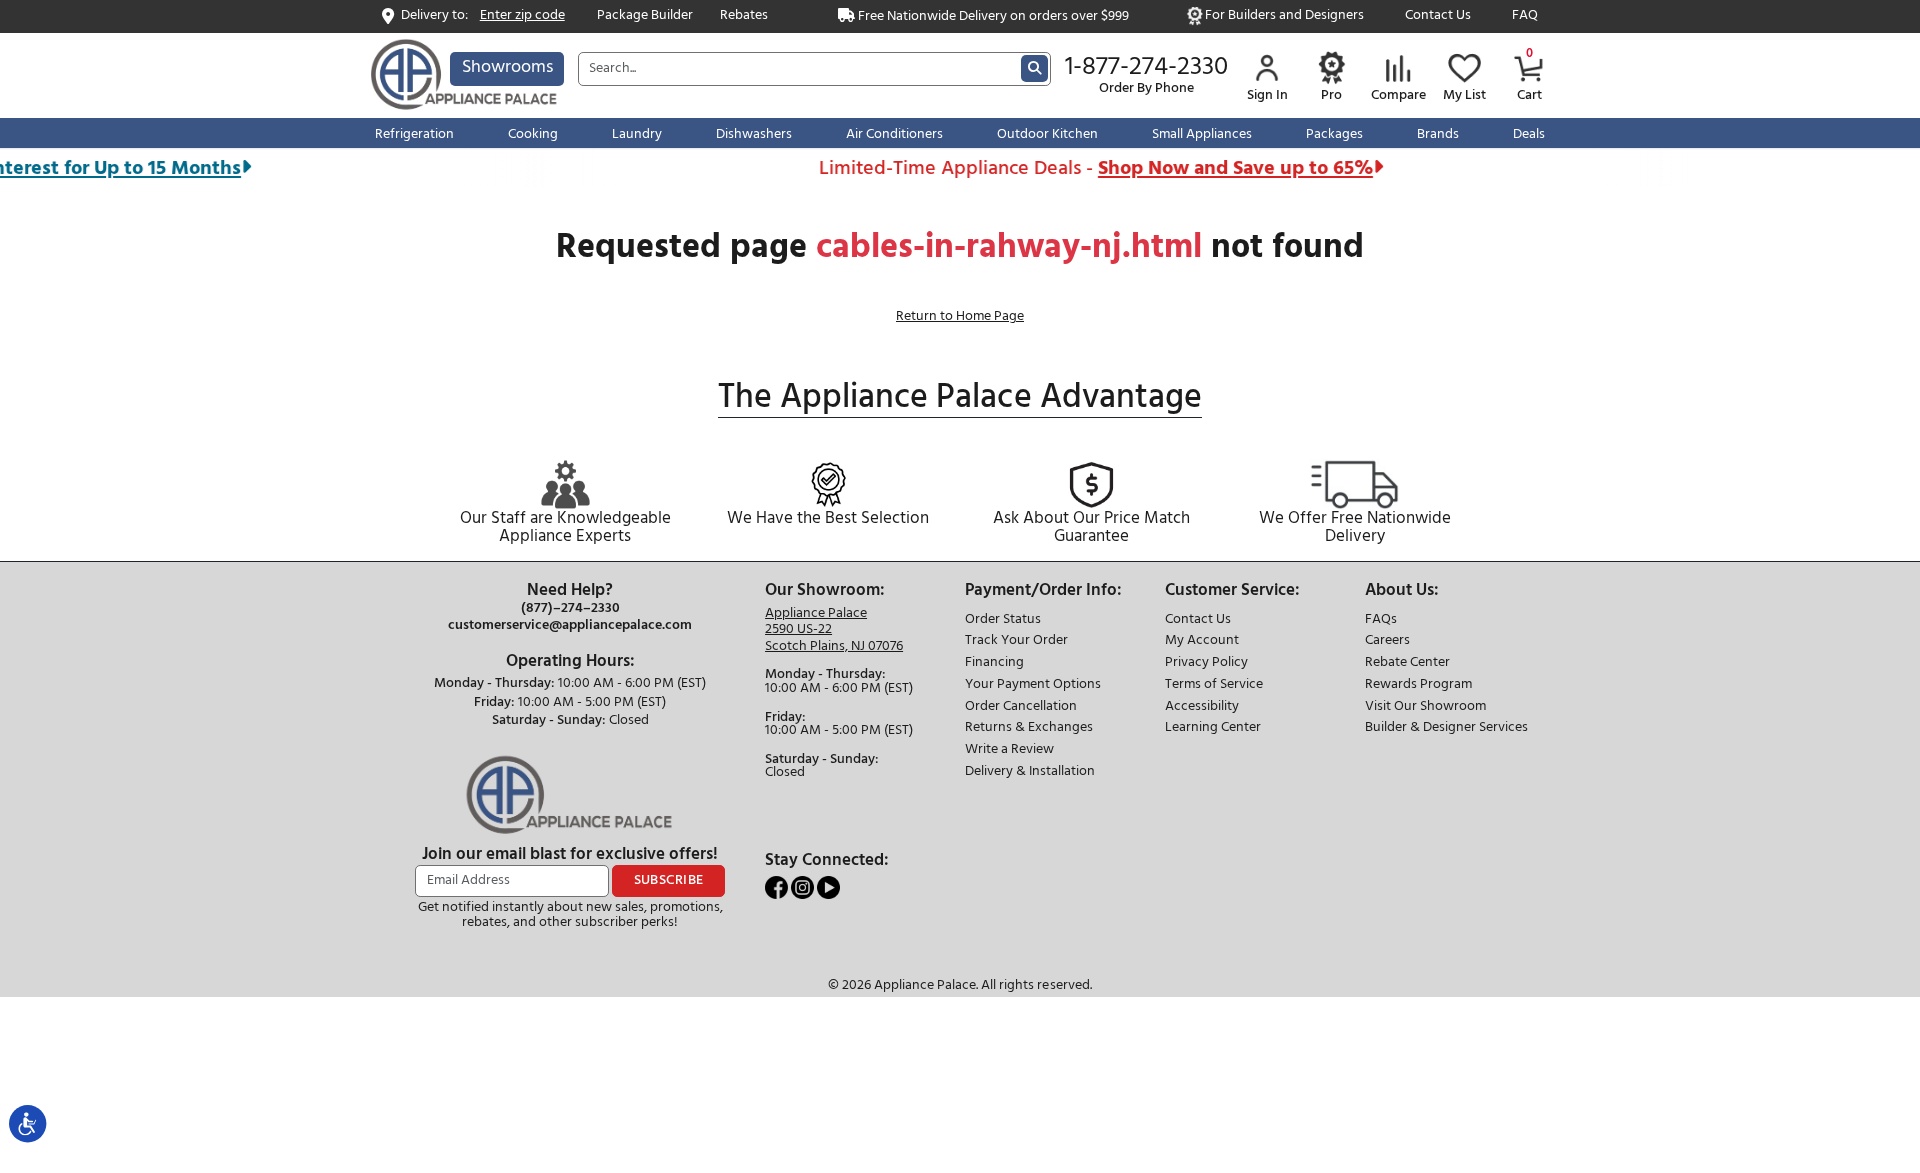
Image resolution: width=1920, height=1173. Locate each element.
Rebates (744, 16)
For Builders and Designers (1284, 16)
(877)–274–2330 (570, 609)
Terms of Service (1214, 685)
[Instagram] (804, 887)
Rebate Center (1407, 663)
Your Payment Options (1033, 685)
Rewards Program (1418, 685)
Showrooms (507, 67)
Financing (994, 663)
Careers (1387, 641)
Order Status (1003, 620)
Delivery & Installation (1030, 772)
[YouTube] (828, 887)
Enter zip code (522, 16)
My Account (1202, 641)
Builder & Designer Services (1446, 728)
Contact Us (1438, 16)
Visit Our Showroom (1425, 707)
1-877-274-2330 (1146, 68)
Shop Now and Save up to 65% (1217, 168)
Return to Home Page (960, 316)
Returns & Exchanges (1029, 728)
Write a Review (1009, 750)
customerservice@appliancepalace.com (570, 626)
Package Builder (645, 16)
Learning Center (1213, 728)
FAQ (1525, 16)
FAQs (1381, 620)
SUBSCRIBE (669, 880)
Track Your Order (1016, 641)
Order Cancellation (1021, 707)
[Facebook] (778, 887)
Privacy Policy (1206, 663)
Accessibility (1202, 707)
